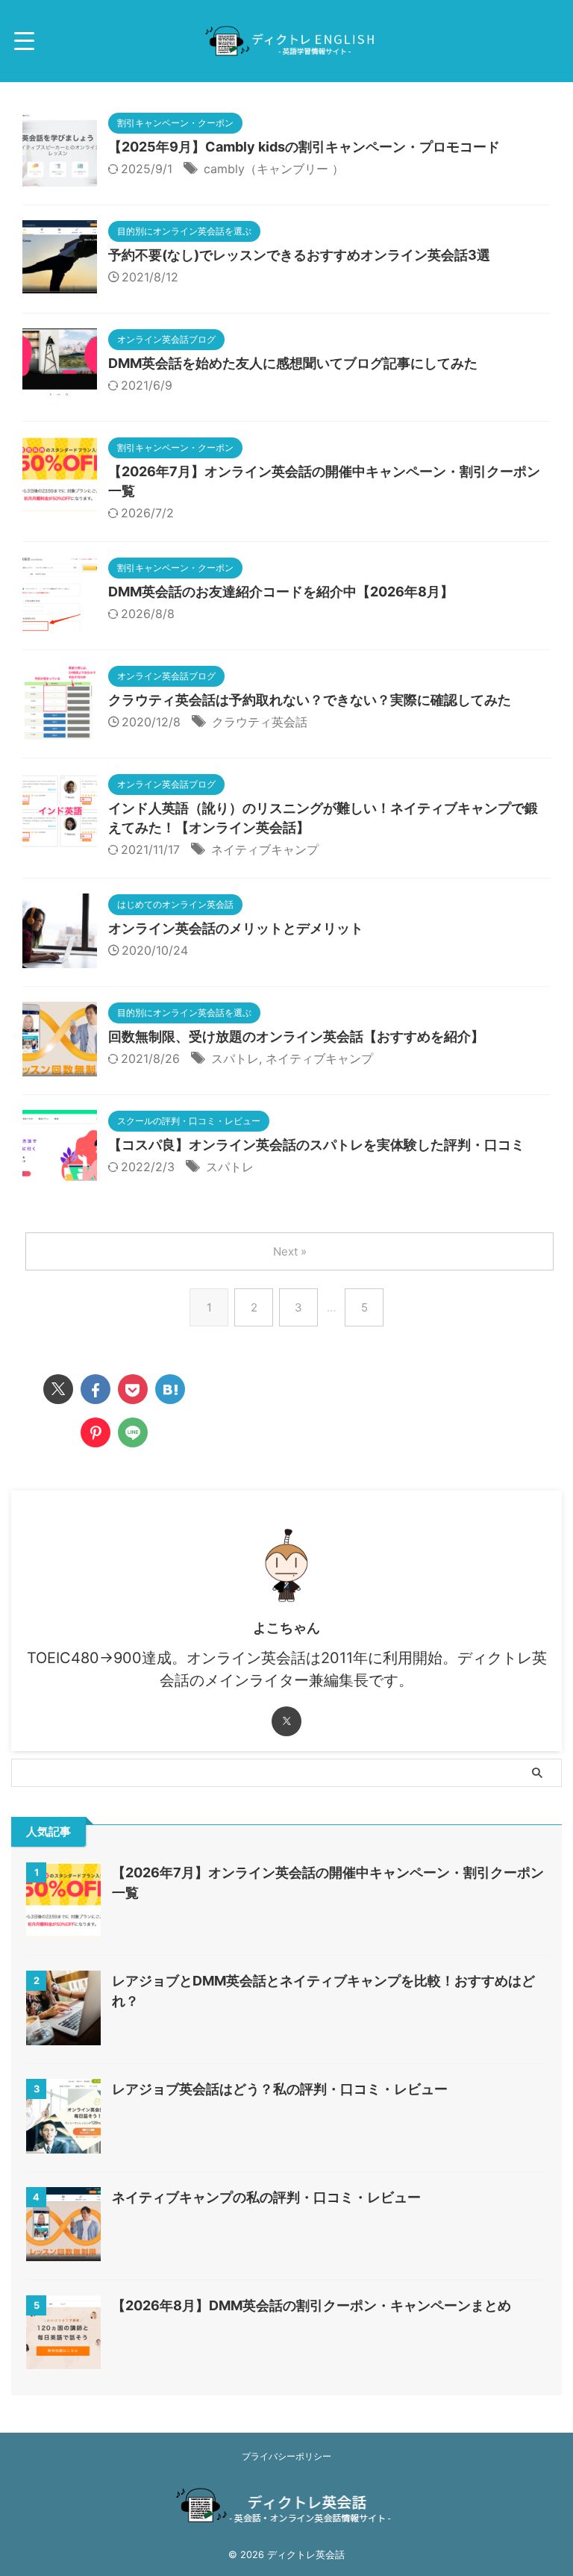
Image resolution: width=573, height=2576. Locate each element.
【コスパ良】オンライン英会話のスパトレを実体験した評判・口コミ (316, 1145)
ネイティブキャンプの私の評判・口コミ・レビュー (266, 2197)
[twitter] (58, 1389)
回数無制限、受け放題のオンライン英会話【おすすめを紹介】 (296, 1036)
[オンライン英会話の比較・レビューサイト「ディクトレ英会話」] (170, 1389)
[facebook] (95, 1389)
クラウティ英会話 (260, 722)
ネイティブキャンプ (265, 849)
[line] (133, 1432)
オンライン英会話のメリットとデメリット (236, 928)
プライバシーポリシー (286, 2456)
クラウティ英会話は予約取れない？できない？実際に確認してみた (310, 700)
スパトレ (235, 1058)
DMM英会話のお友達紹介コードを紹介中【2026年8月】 (281, 592)
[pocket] (133, 1389)
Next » (290, 1251)
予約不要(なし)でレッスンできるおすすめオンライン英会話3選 (299, 255)
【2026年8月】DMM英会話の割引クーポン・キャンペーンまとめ (311, 2305)
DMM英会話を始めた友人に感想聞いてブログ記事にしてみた (293, 363)
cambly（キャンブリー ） (274, 169)
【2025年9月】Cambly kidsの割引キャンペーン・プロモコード (304, 147)
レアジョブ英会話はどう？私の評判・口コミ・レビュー (280, 2089)
